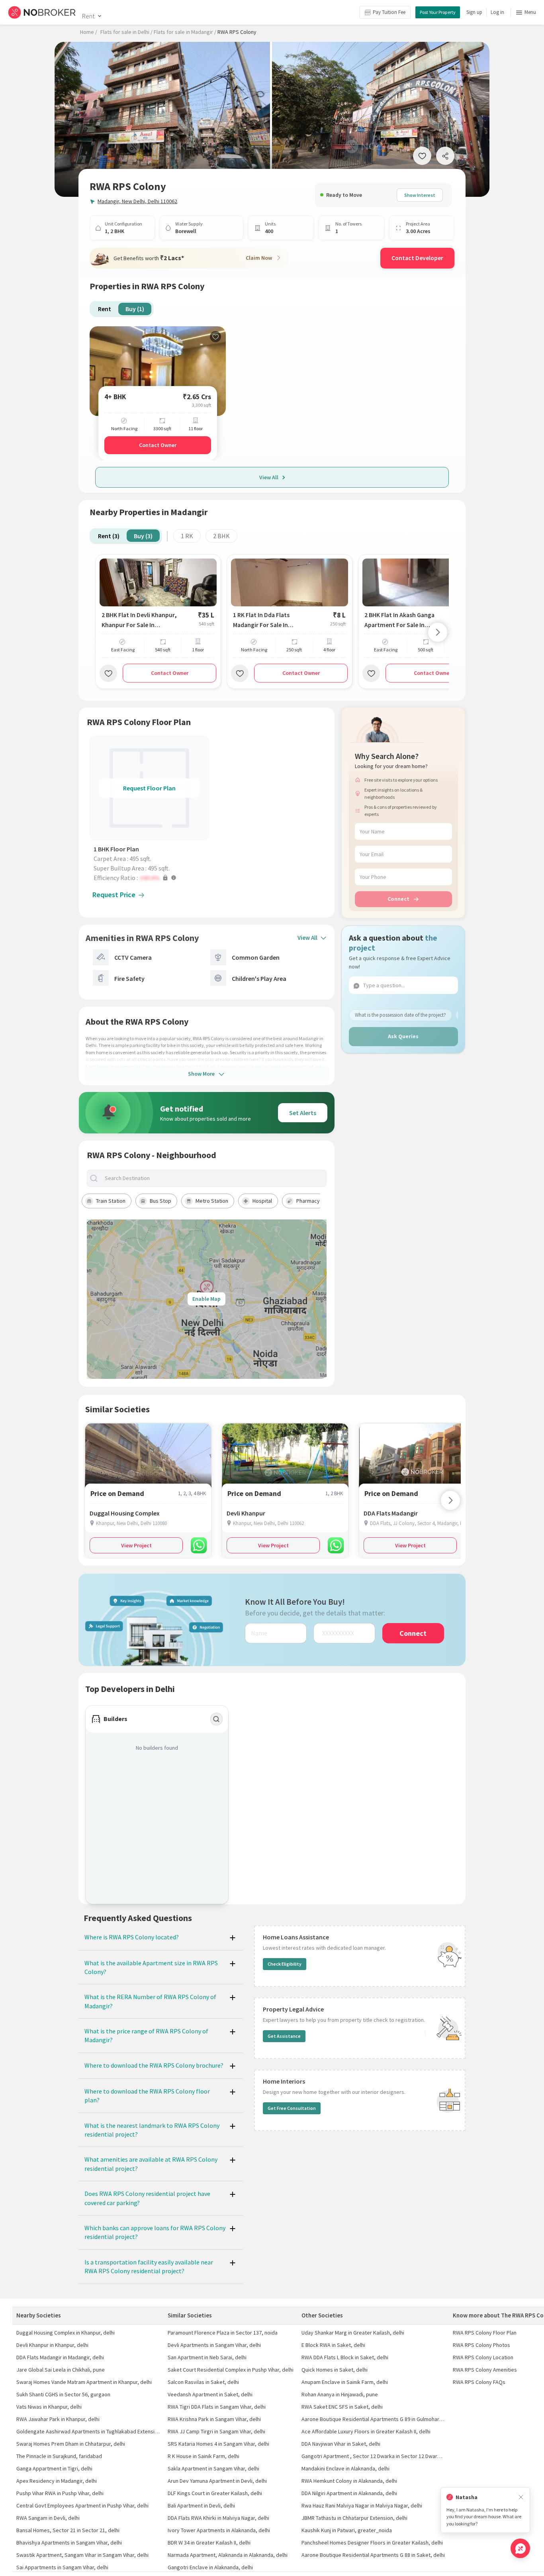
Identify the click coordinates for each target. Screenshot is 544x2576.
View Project (136, 1545)
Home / (89, 32)
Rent (88, 16)
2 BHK (221, 536)
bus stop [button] (160, 1201)
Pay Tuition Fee (389, 12)
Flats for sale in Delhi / (126, 32)
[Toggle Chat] (520, 2548)
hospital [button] (262, 1201)
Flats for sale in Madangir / (185, 32)
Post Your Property (438, 12)
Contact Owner (158, 445)
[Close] (521, 2497)
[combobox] (213, 1178)
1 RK (187, 536)
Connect (398, 899)
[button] (151, 878)
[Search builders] (217, 1719)
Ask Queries (403, 1036)
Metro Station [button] (212, 1201)
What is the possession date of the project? (400, 1015)
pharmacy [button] (308, 1201)
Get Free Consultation (292, 2108)
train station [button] (111, 1201)
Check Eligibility (285, 1964)
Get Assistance (284, 2036)
